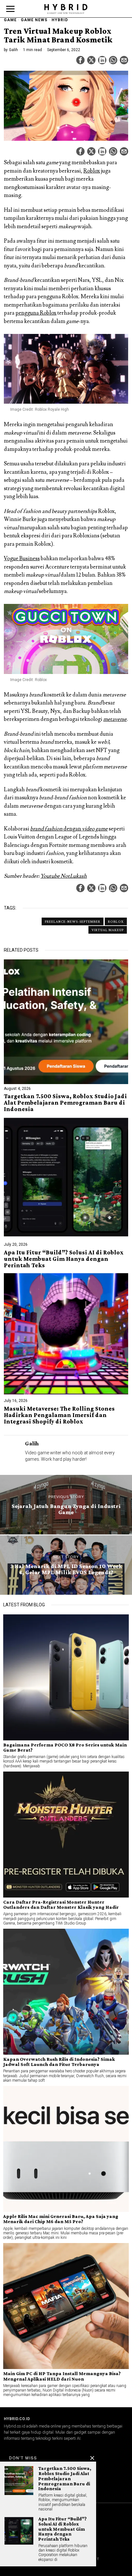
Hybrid (60, 20)
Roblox (92, 171)
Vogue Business (22, 559)
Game (10, 20)
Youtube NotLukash (64, 876)
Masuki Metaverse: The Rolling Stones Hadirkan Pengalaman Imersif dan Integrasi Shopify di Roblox (59, 1415)
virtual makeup (108, 930)
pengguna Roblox (36, 313)
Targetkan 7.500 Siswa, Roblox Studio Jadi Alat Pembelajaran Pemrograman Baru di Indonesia (65, 1103)
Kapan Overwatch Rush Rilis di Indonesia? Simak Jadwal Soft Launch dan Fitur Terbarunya (59, 2062)
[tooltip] (80, 60)
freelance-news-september (73, 921)
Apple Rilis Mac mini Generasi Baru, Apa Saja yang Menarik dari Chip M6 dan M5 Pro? (61, 2219)
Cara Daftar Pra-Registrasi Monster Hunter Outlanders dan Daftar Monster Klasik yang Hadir (61, 1905)
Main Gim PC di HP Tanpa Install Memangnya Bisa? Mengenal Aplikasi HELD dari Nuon (62, 2376)
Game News (34, 20)
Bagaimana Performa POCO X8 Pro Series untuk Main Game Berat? (65, 1747)
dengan (69, 829)
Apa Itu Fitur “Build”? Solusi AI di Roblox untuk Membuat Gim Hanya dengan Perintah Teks (64, 1259)
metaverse (115, 719)
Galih (13, 50)
